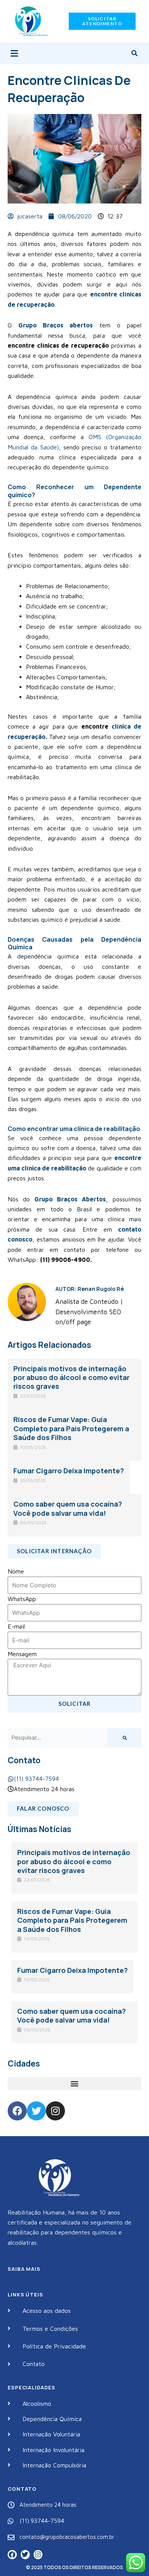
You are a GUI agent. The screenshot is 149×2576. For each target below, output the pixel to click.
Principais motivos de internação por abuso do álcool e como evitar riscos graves (71, 1378)
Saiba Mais (24, 2269)
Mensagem (22, 1654)
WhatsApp (22, 1599)
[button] (14, 53)
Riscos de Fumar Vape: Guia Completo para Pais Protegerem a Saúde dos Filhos (71, 1428)
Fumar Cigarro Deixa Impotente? (69, 1471)
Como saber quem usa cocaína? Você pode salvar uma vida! (68, 1508)
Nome (16, 1571)
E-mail (16, 1626)
